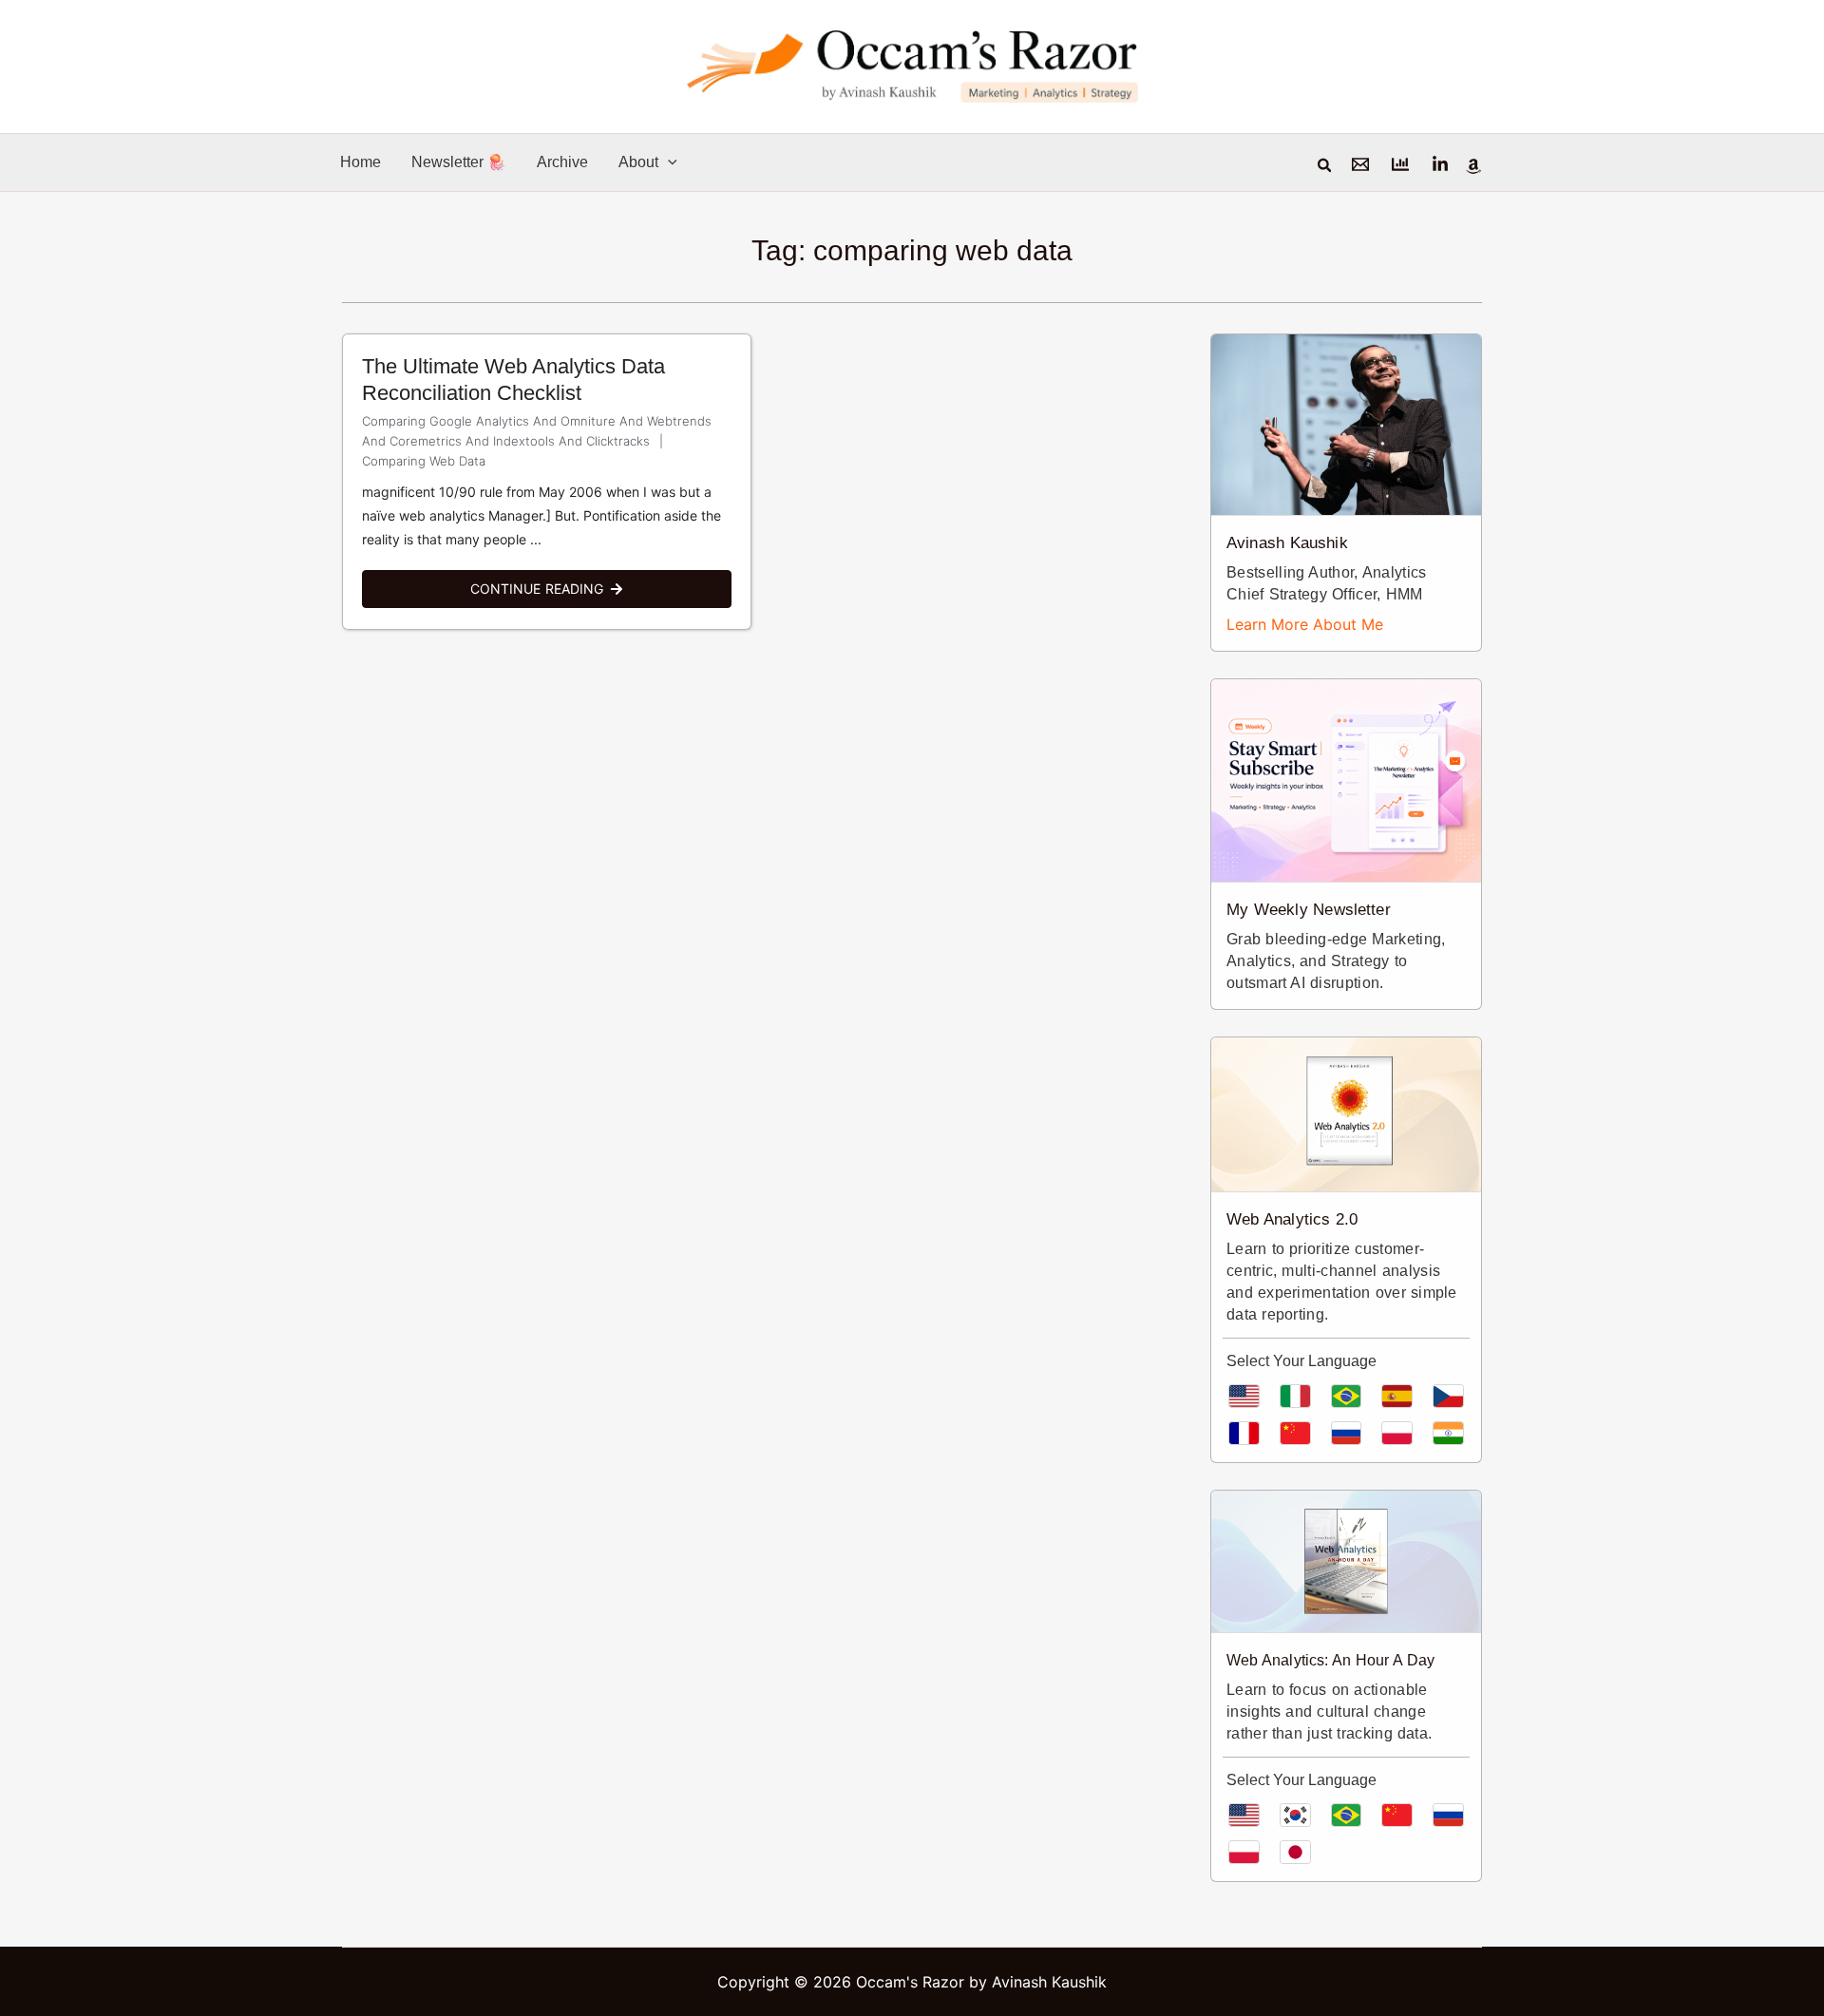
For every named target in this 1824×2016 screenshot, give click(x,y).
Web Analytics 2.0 (1292, 1219)
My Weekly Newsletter (1309, 910)
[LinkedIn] (1440, 164)
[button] (668, 162)
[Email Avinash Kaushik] (1360, 164)
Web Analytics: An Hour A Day (1330, 1660)
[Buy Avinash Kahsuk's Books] (1473, 166)
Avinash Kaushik (1287, 543)
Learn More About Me (1305, 624)
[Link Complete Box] (547, 482)
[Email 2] (1400, 164)
